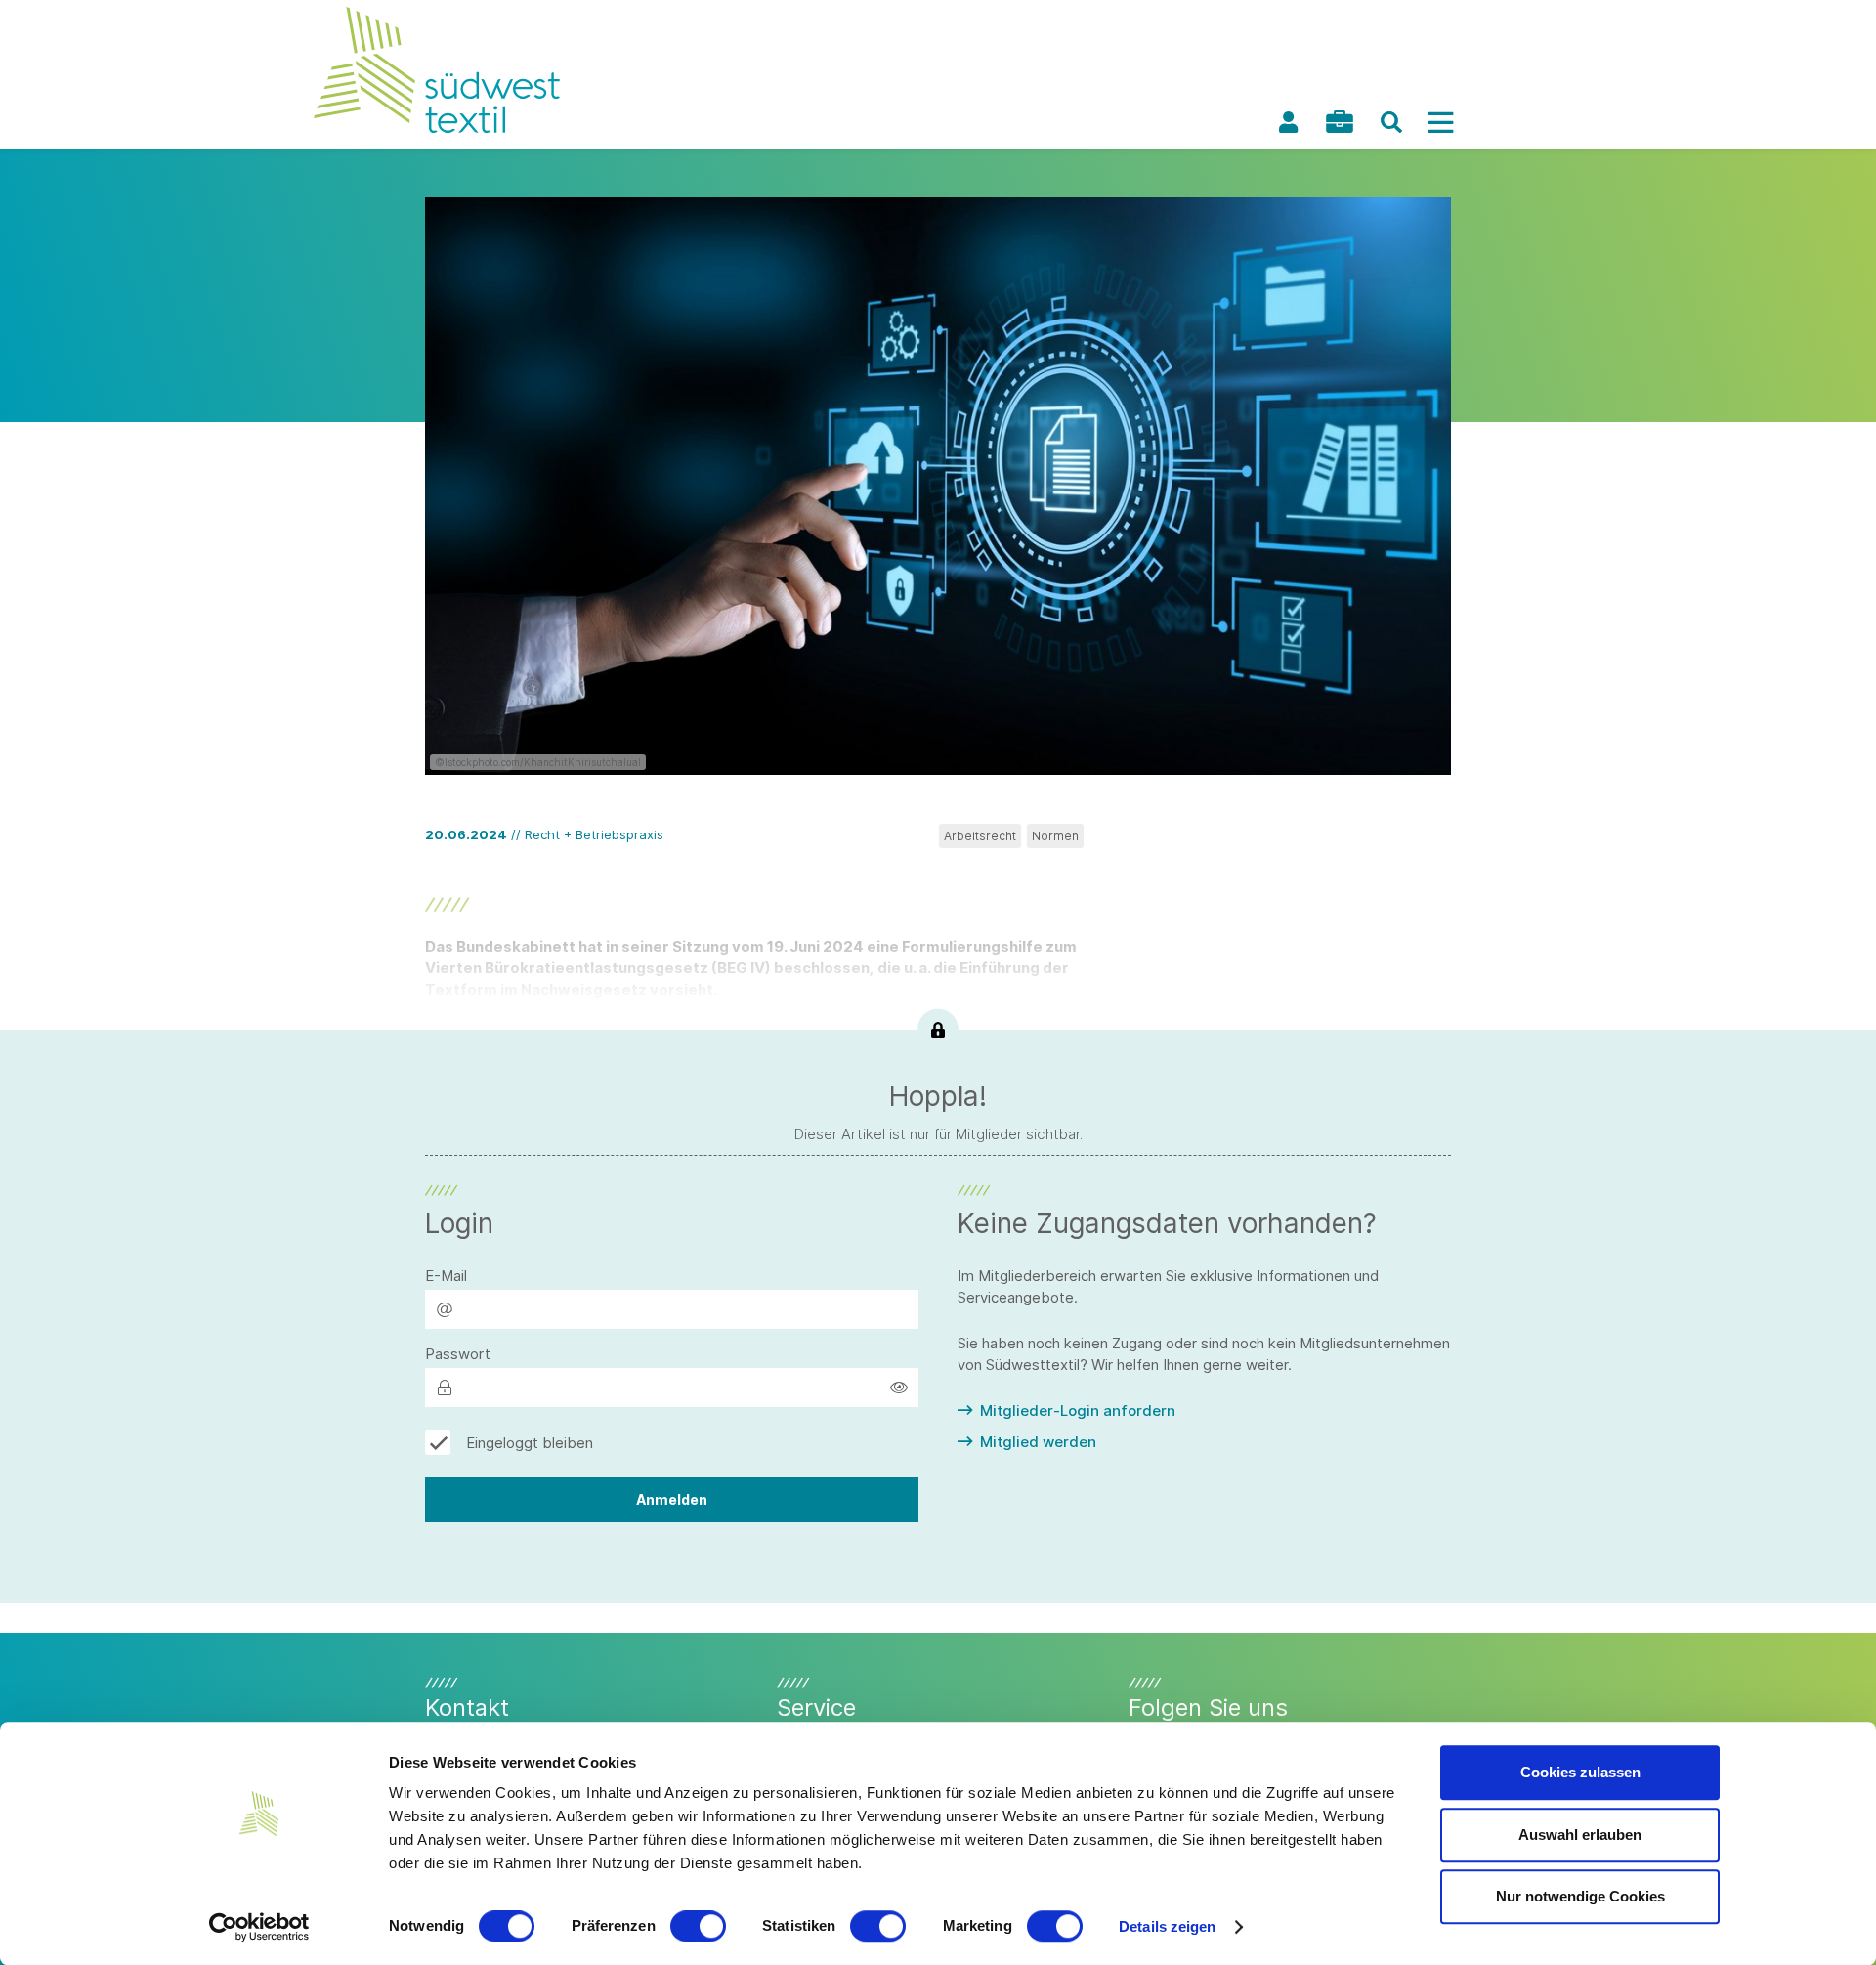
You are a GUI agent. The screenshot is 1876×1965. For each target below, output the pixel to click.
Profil (1288, 122)
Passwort (458, 1354)
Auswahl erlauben (1580, 1835)
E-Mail (446, 1276)
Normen (1055, 836)
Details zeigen (1167, 1926)
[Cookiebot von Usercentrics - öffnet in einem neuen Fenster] (259, 1927)
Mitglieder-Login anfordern (1078, 1410)
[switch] (698, 1926)
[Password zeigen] (899, 1388)
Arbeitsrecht (980, 836)
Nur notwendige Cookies (1580, 1896)
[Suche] (1391, 122)
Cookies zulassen (1580, 1772)
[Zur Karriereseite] (1340, 122)
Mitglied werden (1038, 1442)
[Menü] (1440, 122)
